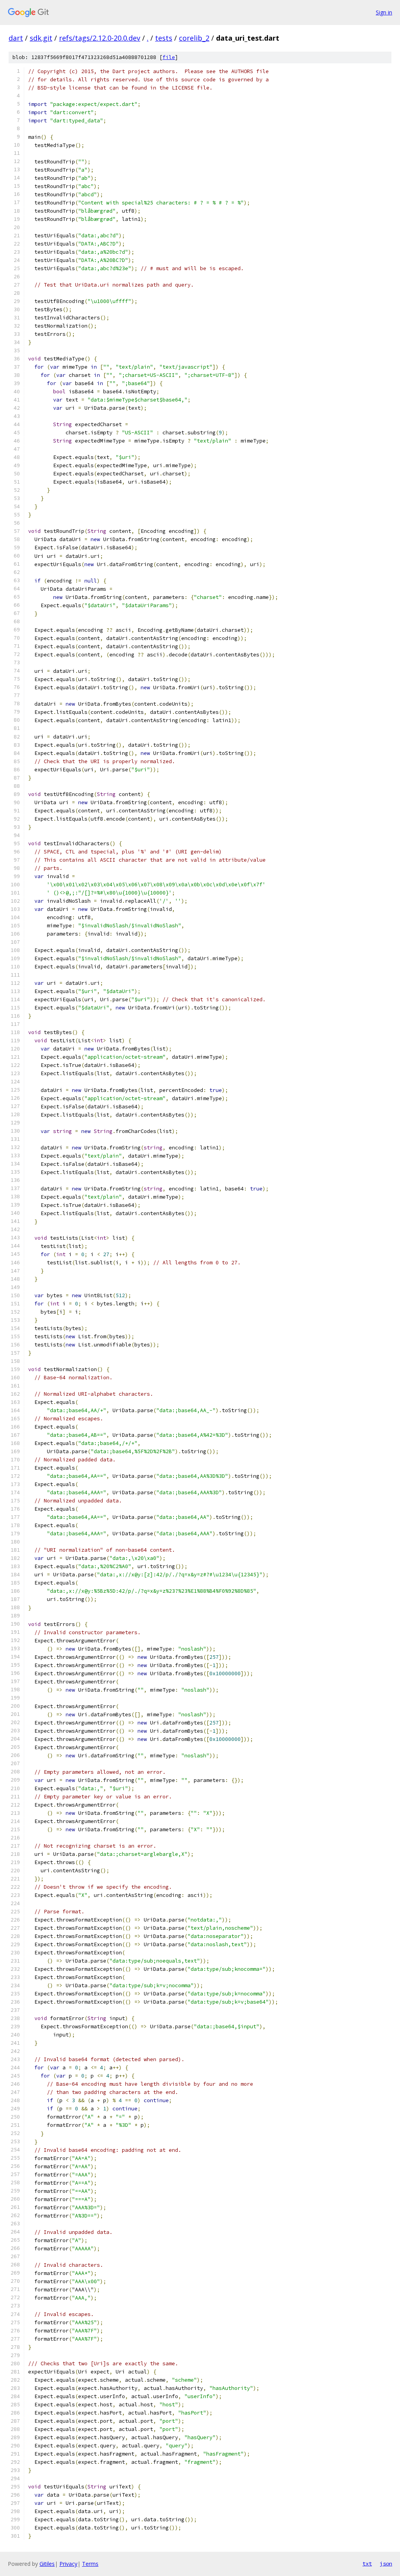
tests (164, 38)
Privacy (68, 2564)
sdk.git (41, 38)
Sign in (384, 12)
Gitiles (47, 2564)
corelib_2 (194, 38)
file (169, 57)
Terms (90, 2564)
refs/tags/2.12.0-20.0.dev (100, 38)
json (386, 2563)
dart (16, 38)
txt (367, 2563)
